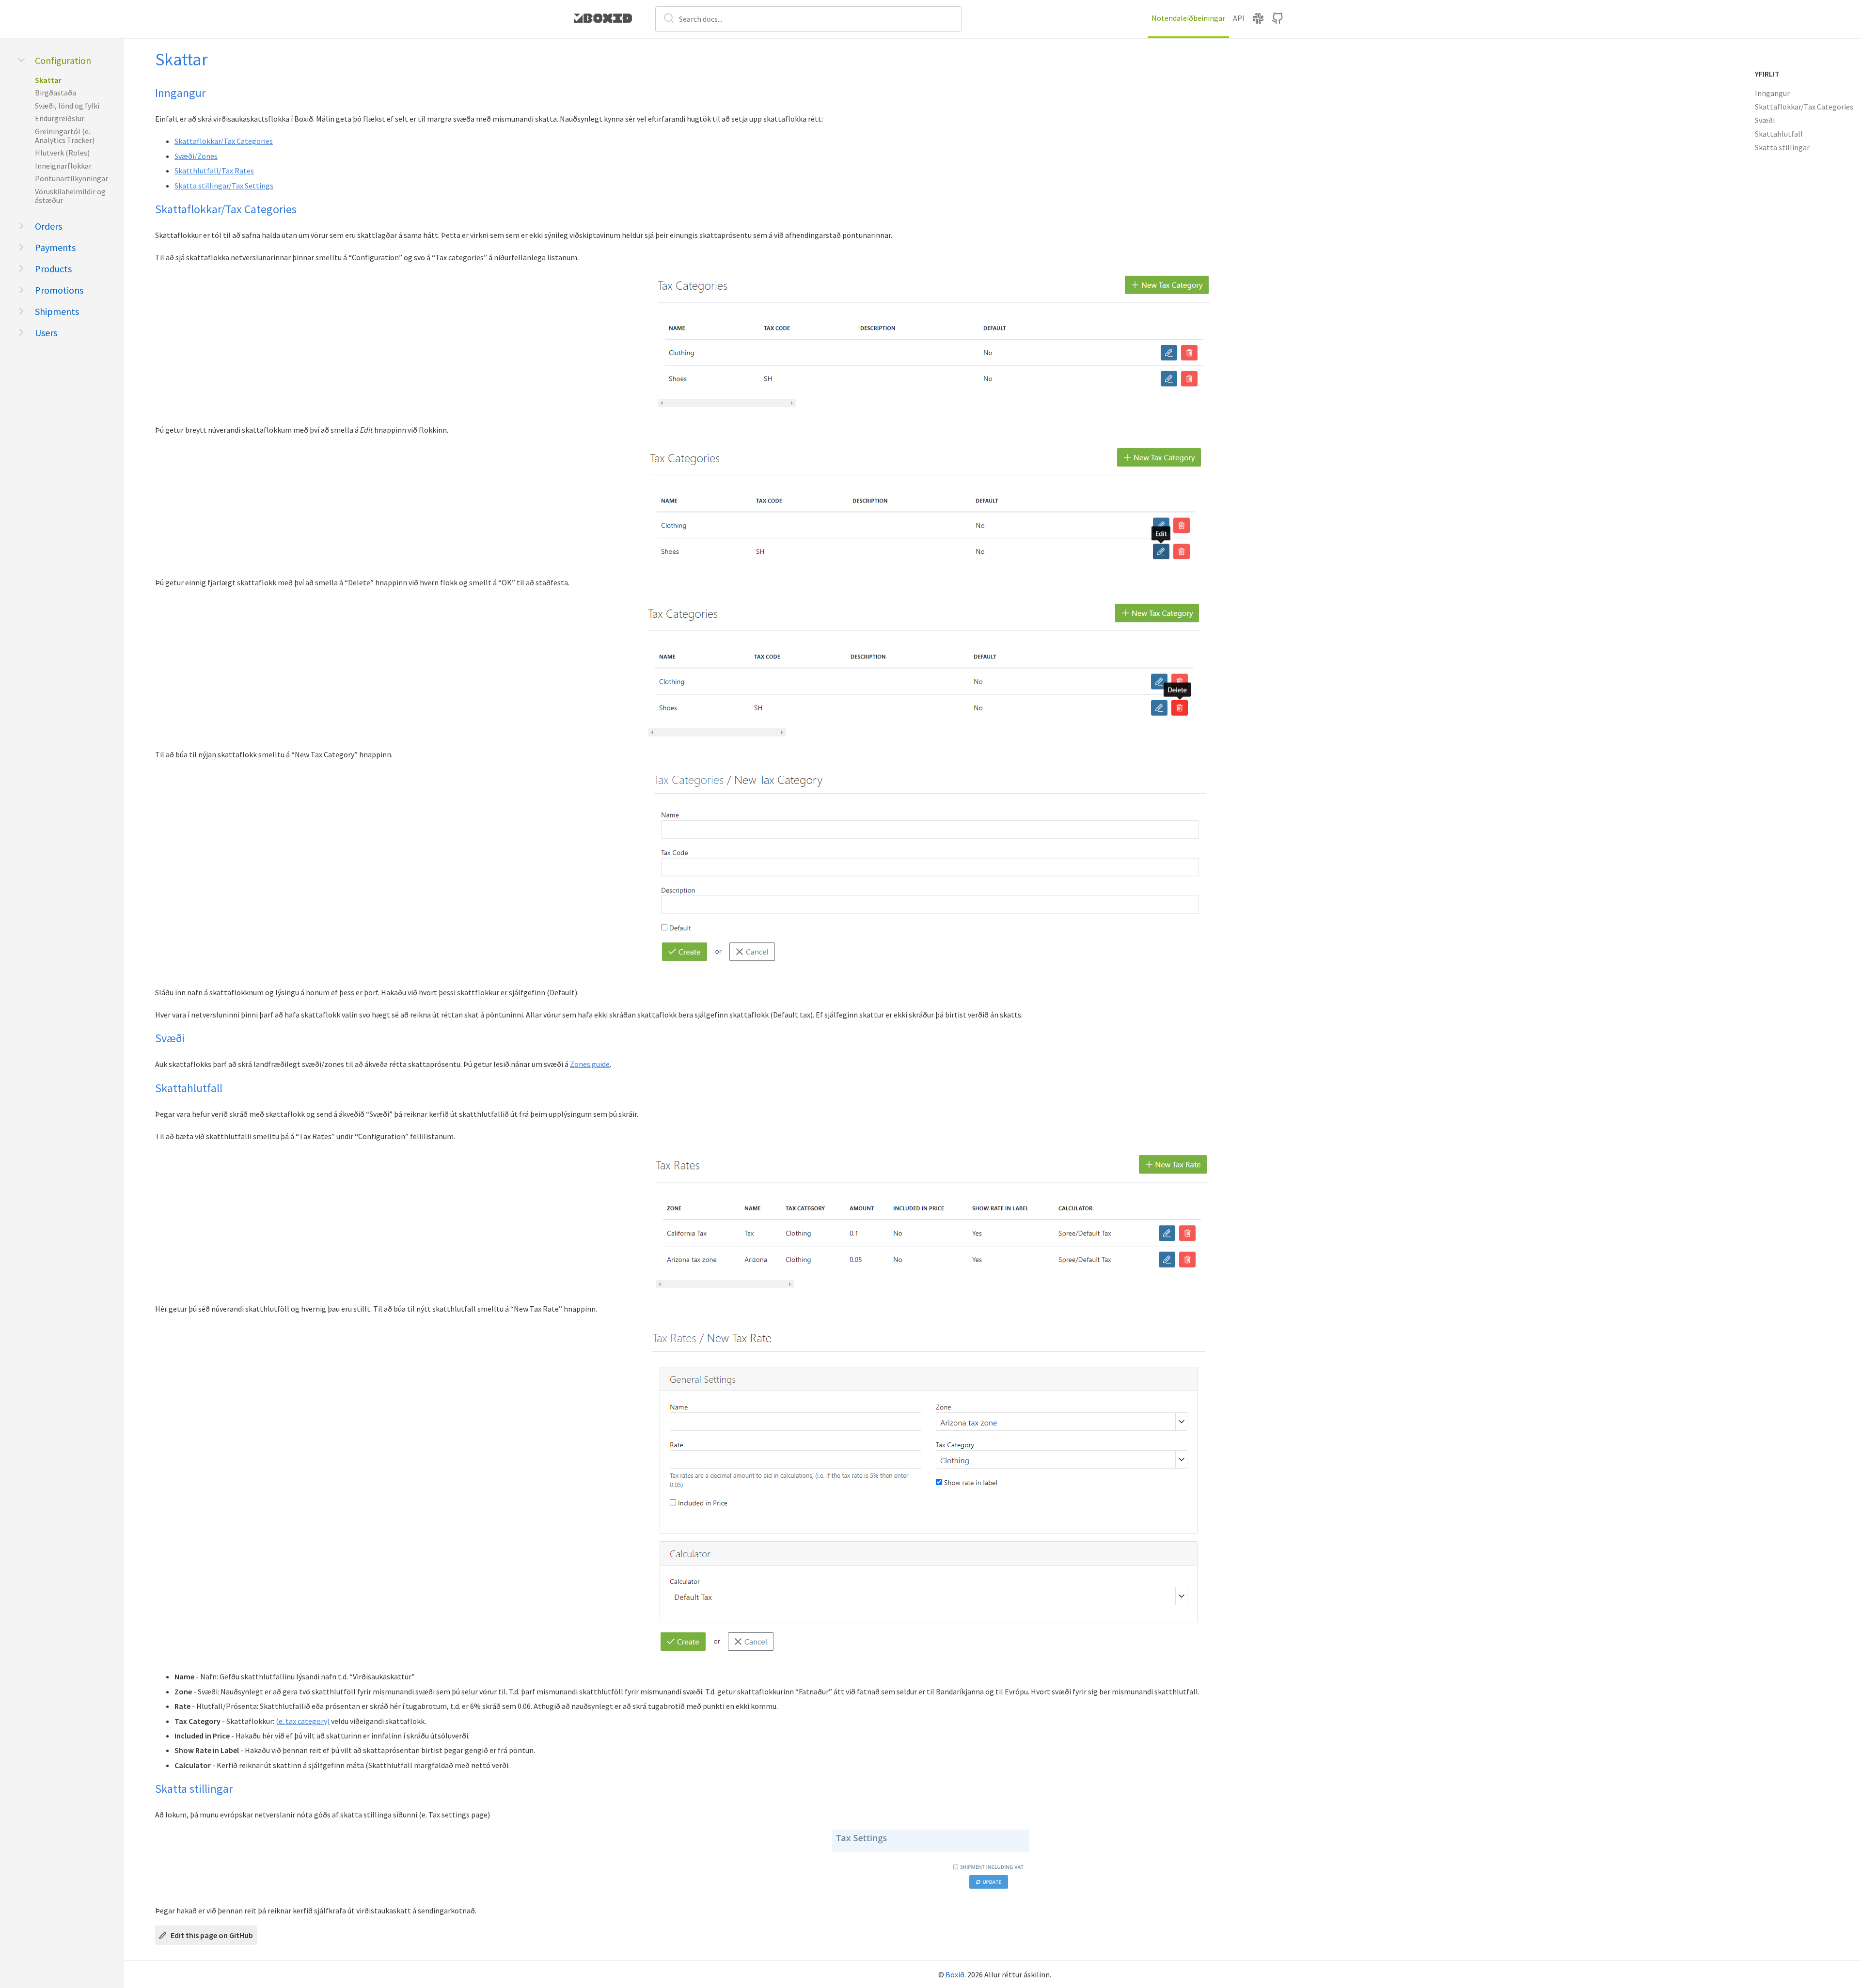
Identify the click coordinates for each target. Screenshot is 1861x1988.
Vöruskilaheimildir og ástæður (70, 196)
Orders (48, 226)
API (1239, 18)
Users (46, 333)
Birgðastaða (55, 93)
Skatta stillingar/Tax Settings (224, 186)
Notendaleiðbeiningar (1188, 18)
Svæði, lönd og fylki (67, 106)
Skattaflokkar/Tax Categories (224, 141)
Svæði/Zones (196, 156)
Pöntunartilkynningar (71, 178)
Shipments (57, 311)
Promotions (59, 290)
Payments (55, 247)
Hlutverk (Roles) (62, 153)
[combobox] (809, 19)
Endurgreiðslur (60, 118)
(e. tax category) (303, 1721)
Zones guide (590, 1064)
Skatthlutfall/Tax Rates (214, 171)
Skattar (48, 80)
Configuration (63, 60)
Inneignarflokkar (63, 166)
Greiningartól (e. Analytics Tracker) (65, 136)
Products (53, 269)
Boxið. (956, 1974)
